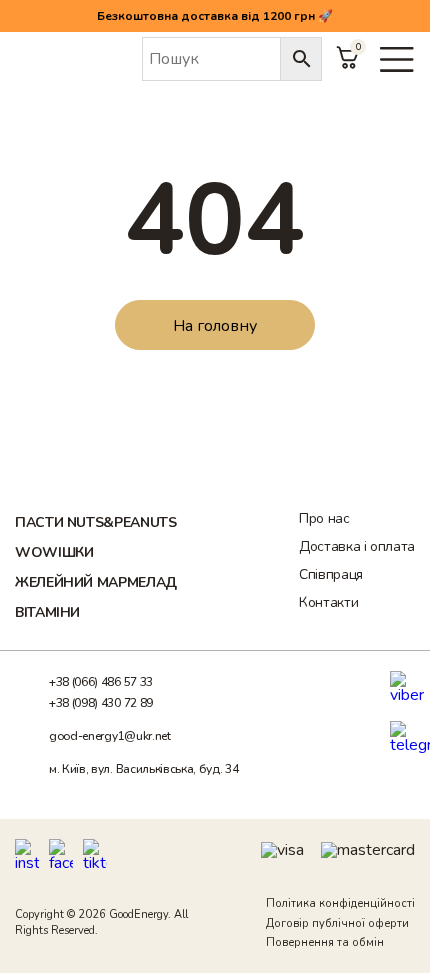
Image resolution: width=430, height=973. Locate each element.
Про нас (324, 518)
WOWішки (54, 552)
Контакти (328, 602)
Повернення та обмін (325, 942)
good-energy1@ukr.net (110, 736)
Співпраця (331, 574)
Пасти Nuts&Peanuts (96, 522)
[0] (347, 68)
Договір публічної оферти (337, 923)
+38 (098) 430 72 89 (101, 703)
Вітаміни (47, 612)
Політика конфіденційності (340, 903)
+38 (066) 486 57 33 (101, 682)
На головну (215, 326)
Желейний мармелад (96, 582)
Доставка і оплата (357, 546)
